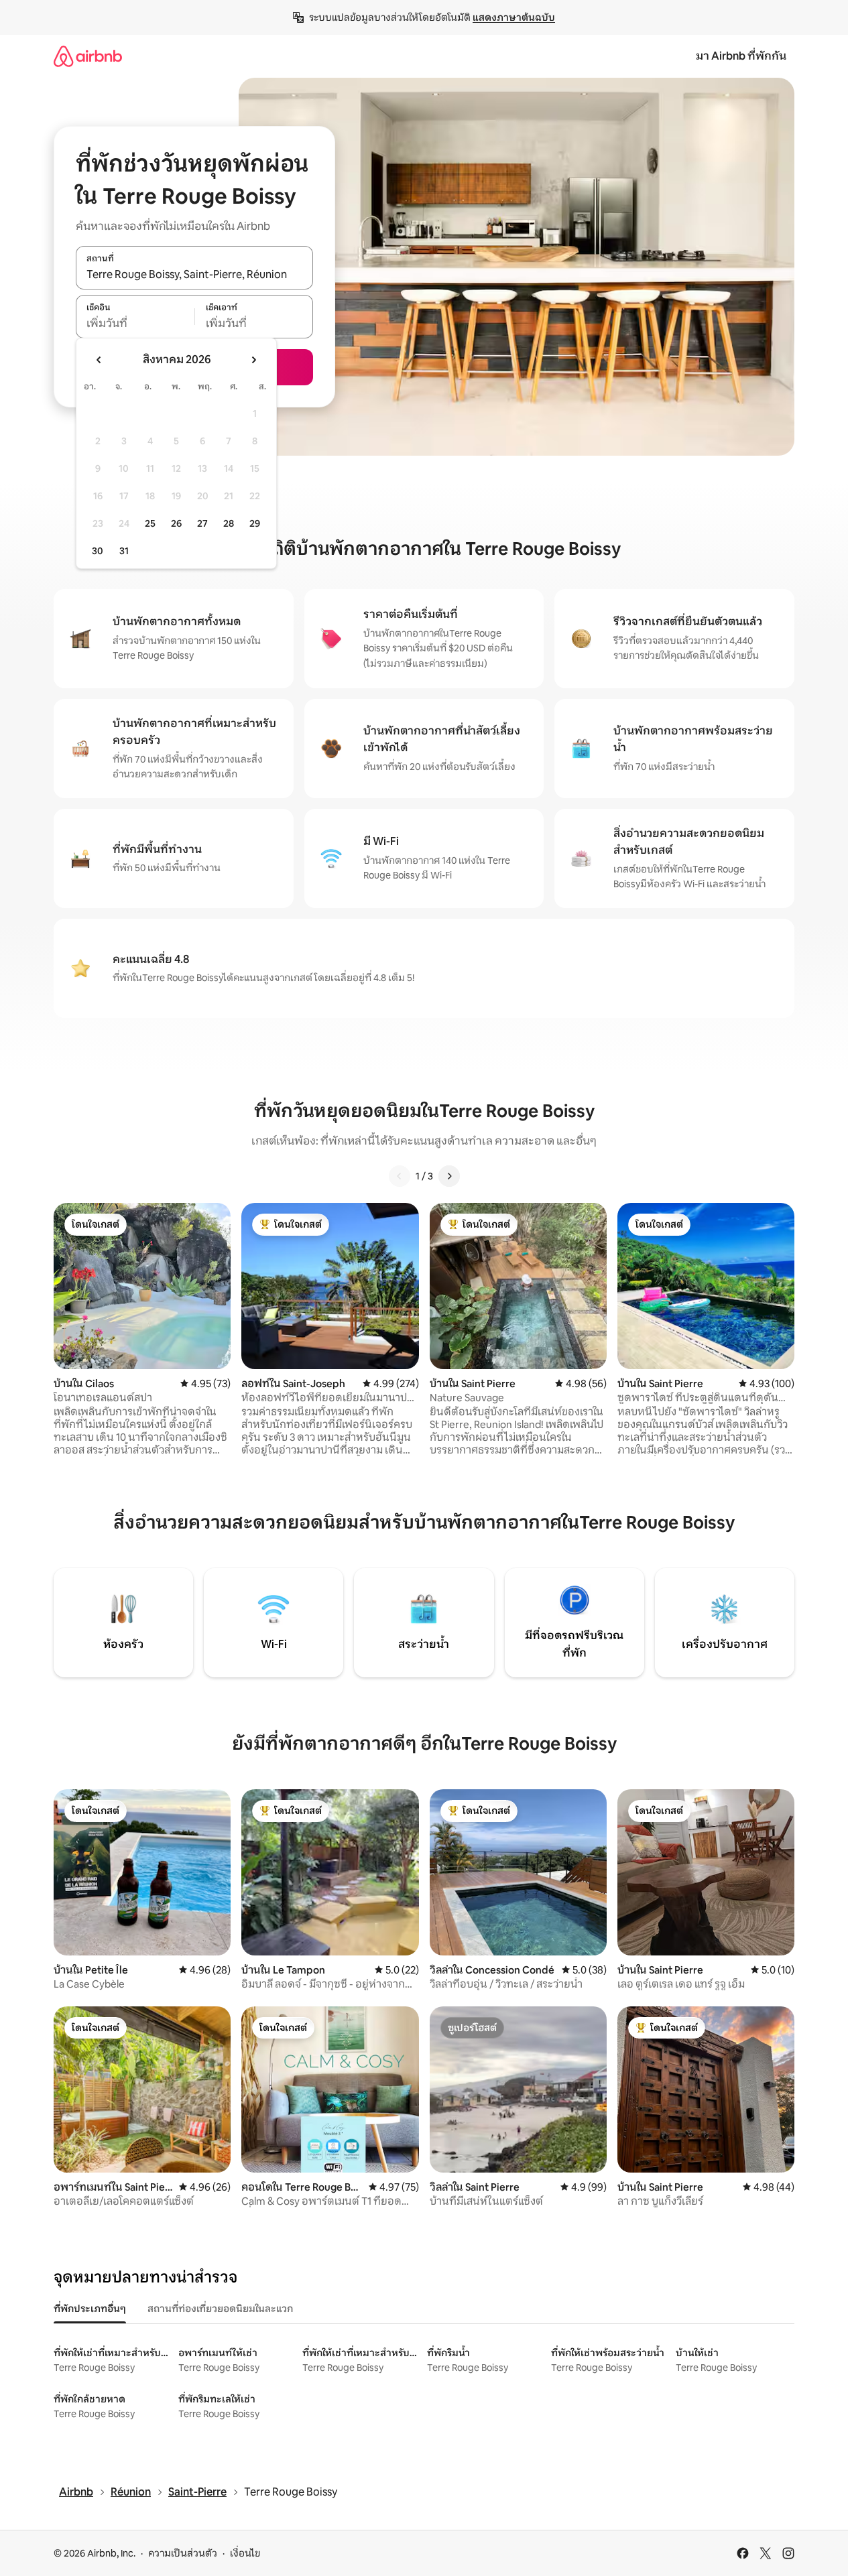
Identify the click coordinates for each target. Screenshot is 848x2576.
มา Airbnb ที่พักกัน (741, 56)
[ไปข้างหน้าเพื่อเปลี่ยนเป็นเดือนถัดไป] (253, 360)
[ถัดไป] (449, 1176)
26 (176, 523)
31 (124, 551)
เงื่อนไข (245, 2553)
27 (202, 523)
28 (229, 523)
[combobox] (194, 275)
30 (98, 551)
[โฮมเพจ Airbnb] (88, 56)
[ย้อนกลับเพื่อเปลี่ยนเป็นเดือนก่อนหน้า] (99, 360)
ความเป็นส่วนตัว (183, 2553)
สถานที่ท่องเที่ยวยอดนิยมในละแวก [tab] (220, 2309)
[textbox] (135, 324)
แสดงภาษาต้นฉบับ (514, 17)
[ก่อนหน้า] (400, 1176)
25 (150, 523)
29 (255, 523)
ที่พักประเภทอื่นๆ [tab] (90, 2309)
